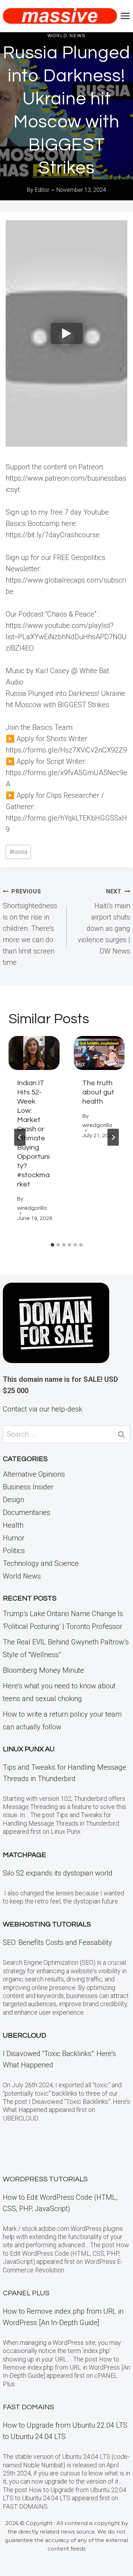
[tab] (52, 1245)
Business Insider (28, 1487)
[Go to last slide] (20, 1137)
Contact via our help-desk (43, 1409)
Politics (14, 1551)
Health (13, 1525)
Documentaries (27, 1512)
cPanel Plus (26, 2293)
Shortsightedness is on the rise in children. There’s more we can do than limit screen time (30, 927)
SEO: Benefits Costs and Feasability (57, 1942)
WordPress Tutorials (45, 2179)
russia (18, 852)
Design (13, 1500)
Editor (42, 190)
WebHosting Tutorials (47, 1924)
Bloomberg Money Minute (43, 1670)
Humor (14, 1538)
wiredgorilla (32, 1208)
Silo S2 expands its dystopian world (58, 1873)
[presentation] (34, 1053)
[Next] (113, 1137)
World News (66, 36)
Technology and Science (41, 1563)
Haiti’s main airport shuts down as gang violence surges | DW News (104, 922)
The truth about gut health (98, 1092)
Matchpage (24, 1855)
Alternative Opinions (34, 1474)
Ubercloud (24, 2036)
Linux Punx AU (29, 1749)
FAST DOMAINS (28, 2407)
